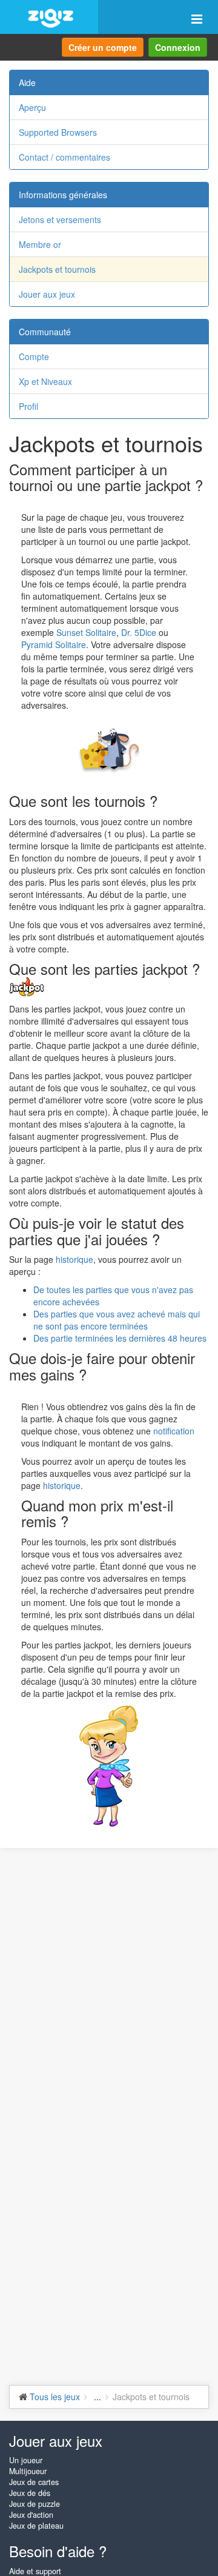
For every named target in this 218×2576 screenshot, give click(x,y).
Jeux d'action (31, 2515)
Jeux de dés (30, 2493)
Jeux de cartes (34, 2482)
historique (74, 1259)
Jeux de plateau (36, 2526)
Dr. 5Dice (139, 632)
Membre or (40, 244)
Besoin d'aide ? (58, 2551)
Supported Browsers (58, 132)
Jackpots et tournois (57, 269)
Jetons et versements (60, 219)
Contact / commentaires (64, 157)
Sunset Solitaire (86, 632)
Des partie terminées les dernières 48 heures (120, 1338)
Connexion (178, 47)
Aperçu (32, 107)
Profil (28, 406)
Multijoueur (28, 2471)
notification (174, 1431)
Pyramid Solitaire (54, 644)
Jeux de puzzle (35, 2504)
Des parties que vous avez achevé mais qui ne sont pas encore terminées (117, 1320)
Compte (34, 356)
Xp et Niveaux (45, 381)
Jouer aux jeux (47, 294)
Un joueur (26, 2460)
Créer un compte (103, 47)
